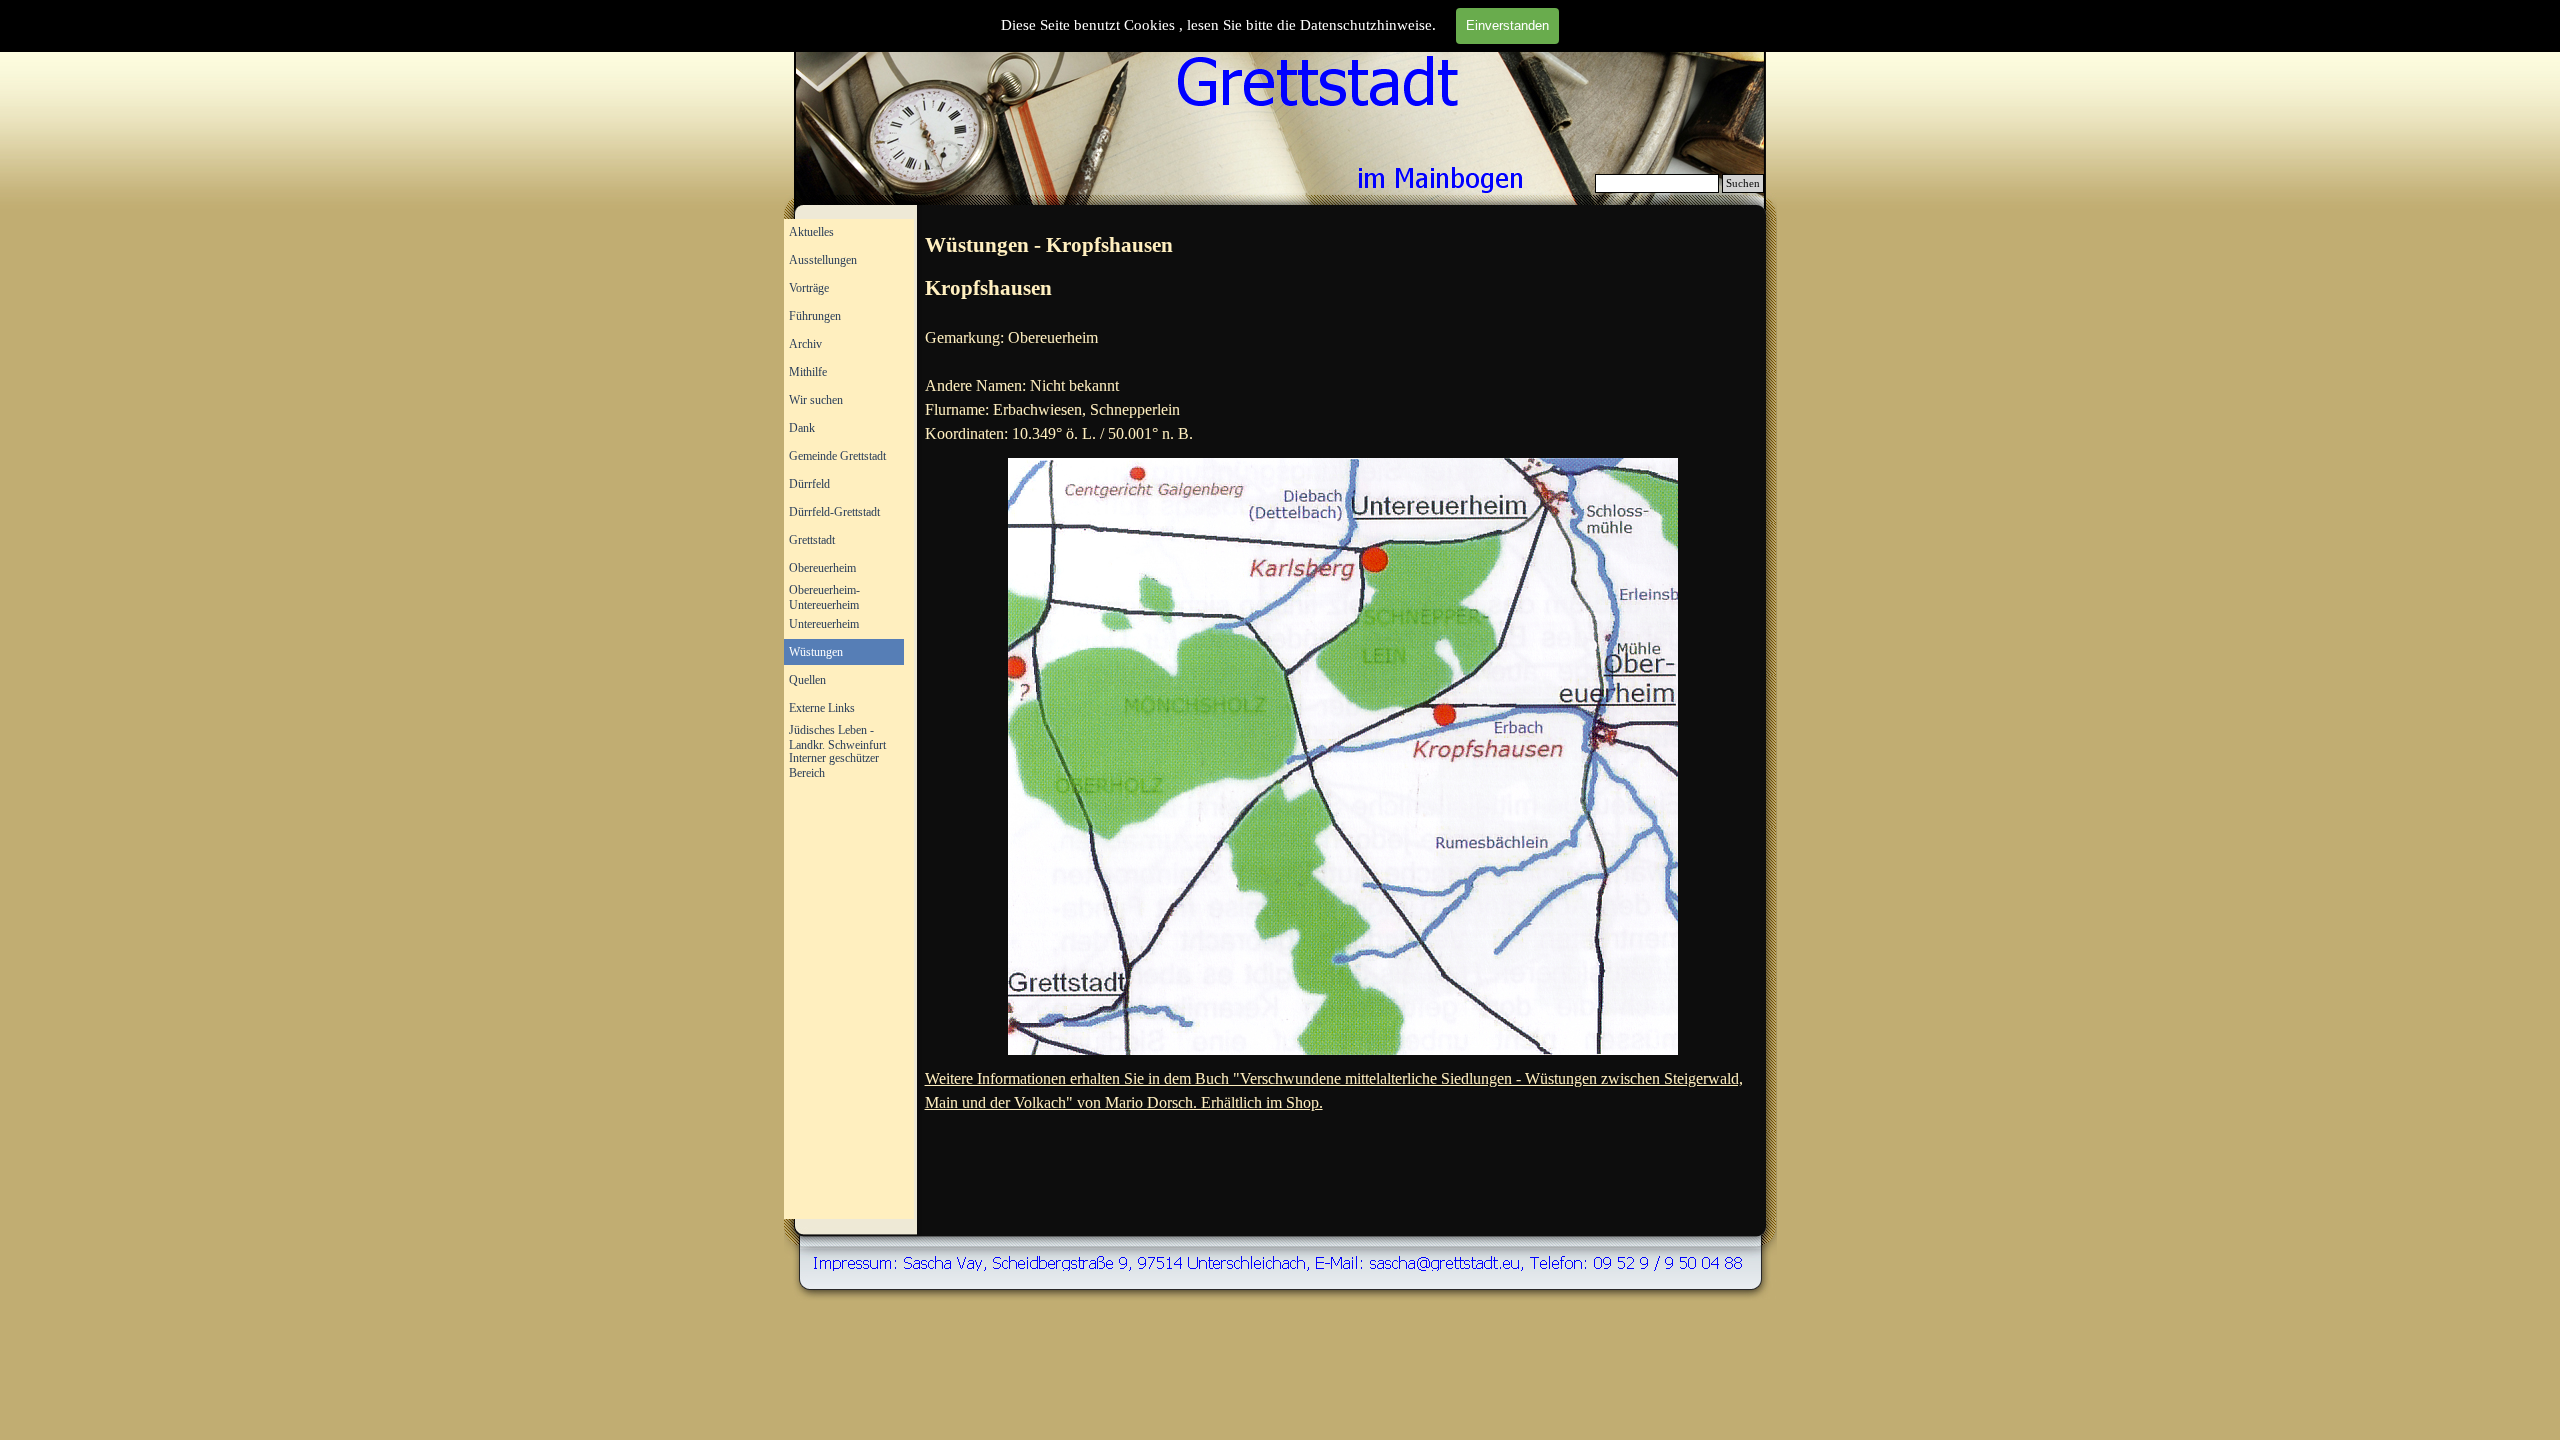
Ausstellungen (823, 260)
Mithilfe (808, 372)
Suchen (1743, 183)
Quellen (807, 680)
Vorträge (809, 288)
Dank (802, 428)
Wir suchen (816, 400)
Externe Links (822, 708)
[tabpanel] (1343, 246)
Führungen (815, 316)
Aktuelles (811, 232)
